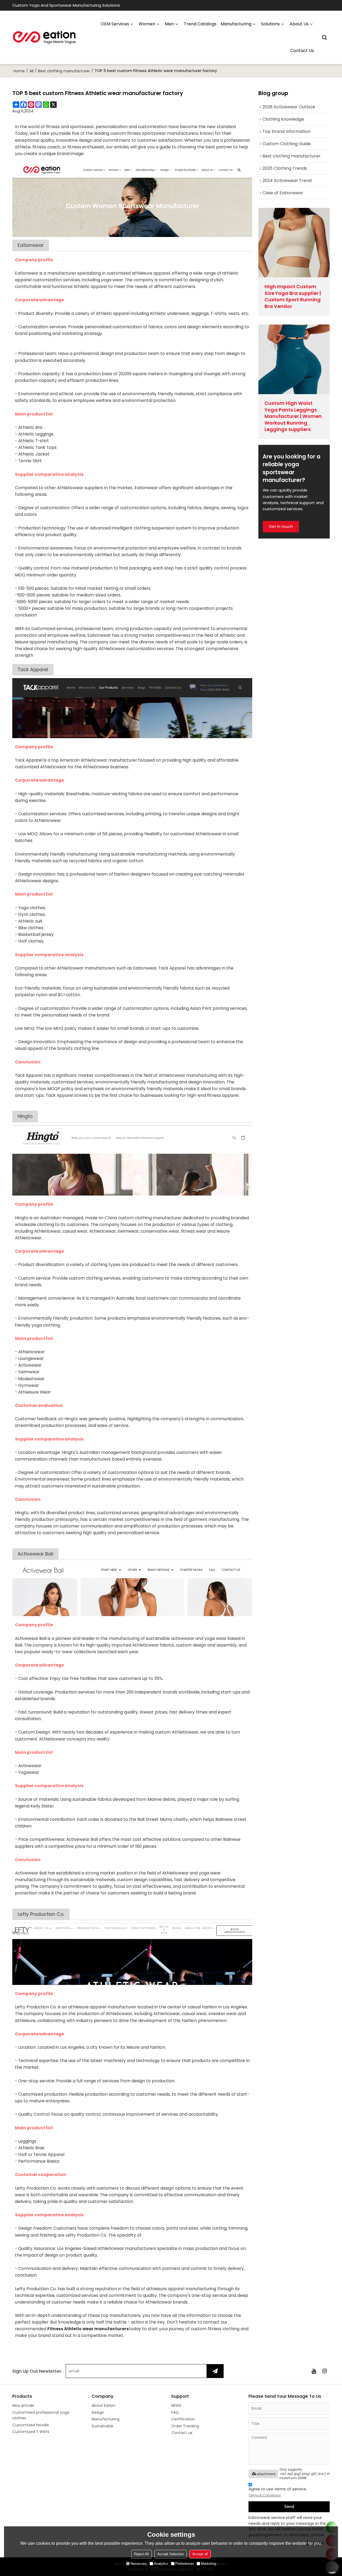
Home (19, 71)
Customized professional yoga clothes (41, 2415)
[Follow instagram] (324, 2371)
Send (289, 2507)
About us (299, 24)
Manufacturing (106, 2419)
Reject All (141, 2554)
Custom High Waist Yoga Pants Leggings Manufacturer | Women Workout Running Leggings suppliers (293, 416)
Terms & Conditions (265, 2495)
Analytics (161, 2564)
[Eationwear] (44, 37)
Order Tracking (185, 2426)
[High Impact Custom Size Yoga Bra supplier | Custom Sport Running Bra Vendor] (294, 243)
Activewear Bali (35, 1554)
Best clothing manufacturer (64, 71)
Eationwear (31, 245)
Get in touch (281, 527)
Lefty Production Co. (41, 1914)
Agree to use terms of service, (278, 2492)
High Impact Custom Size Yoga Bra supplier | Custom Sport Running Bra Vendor (293, 296)
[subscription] (215, 2371)
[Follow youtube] (314, 2371)
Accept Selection (171, 2554)
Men (169, 24)
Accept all (200, 2554)
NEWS (176, 2405)
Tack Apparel (33, 670)
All (31, 71)
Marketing (209, 2564)
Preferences (185, 2564)
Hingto (25, 1116)
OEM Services (115, 24)
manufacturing (236, 24)
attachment (266, 2474)
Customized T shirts (31, 2432)
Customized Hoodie (31, 2425)
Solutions (270, 24)
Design (98, 2412)
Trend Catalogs (200, 24)
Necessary (139, 2564)
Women (147, 24)
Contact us (302, 51)
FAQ (175, 2412)
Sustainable (102, 2426)
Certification (183, 2419)
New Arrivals (23, 2405)
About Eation (104, 2405)
